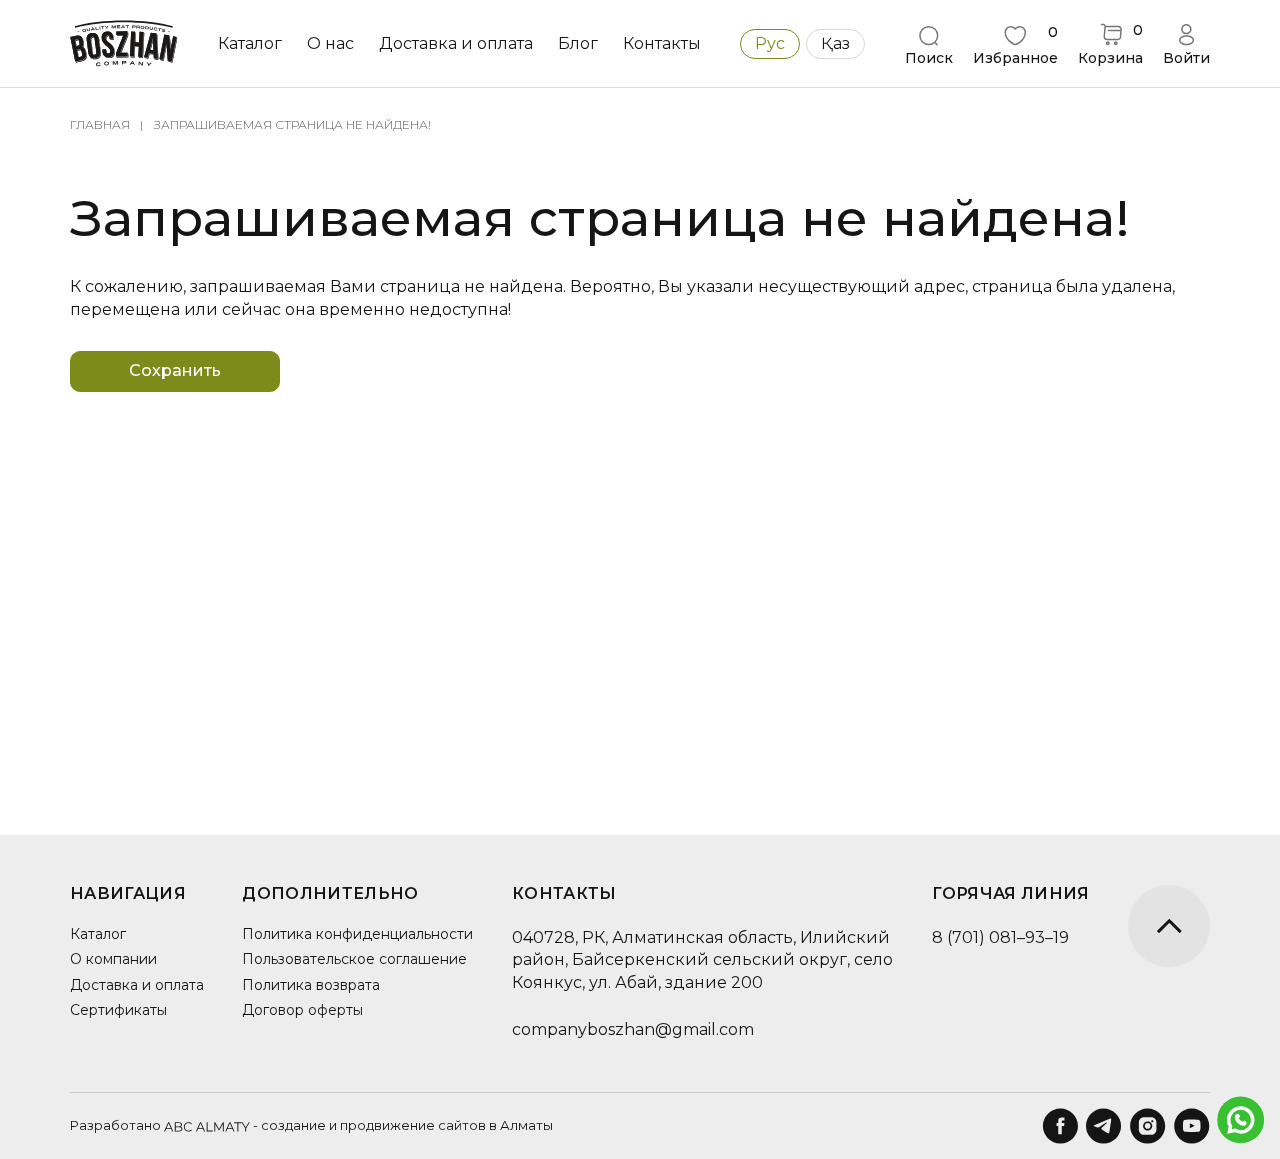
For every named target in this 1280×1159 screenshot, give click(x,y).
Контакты (662, 43)
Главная (100, 124)
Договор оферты (302, 1010)
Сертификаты (118, 1010)
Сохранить (175, 370)
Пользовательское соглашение (354, 959)
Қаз (835, 43)
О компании (113, 959)
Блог (578, 43)
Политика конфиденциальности (357, 934)
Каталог (98, 934)
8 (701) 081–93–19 (1000, 937)
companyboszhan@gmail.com (633, 1029)
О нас (330, 43)
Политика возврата (311, 985)
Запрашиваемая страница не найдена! (292, 124)
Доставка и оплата (456, 43)
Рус (770, 43)
